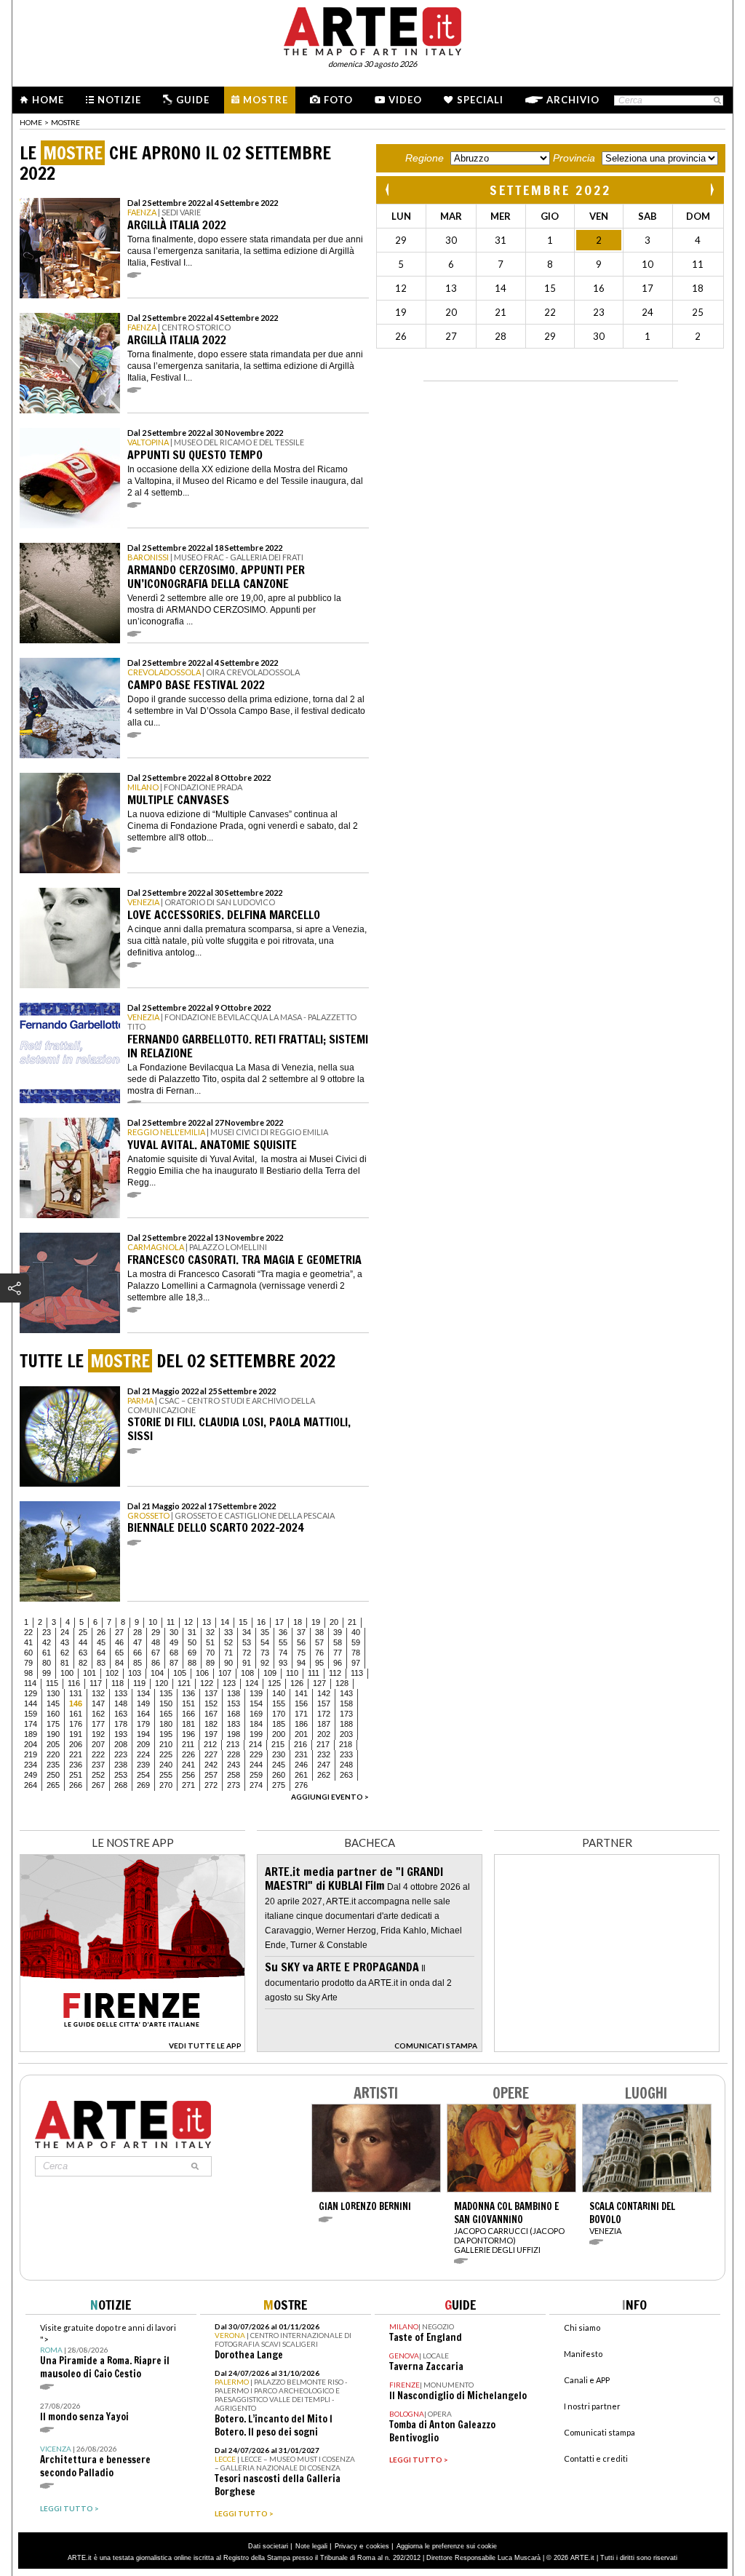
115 (52, 1683)
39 (338, 1632)
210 (166, 1744)
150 (166, 1704)
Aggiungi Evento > (330, 1797)
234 (31, 1765)
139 (256, 1693)
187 (324, 1724)
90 (228, 1663)
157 (324, 1704)
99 (47, 1673)
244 (256, 1765)
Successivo (712, 190)
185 (279, 1724)
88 (192, 1663)
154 (256, 1704)
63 (83, 1653)
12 (188, 1622)
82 (83, 1663)
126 (297, 1683)
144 (31, 1704)
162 (98, 1714)
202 (324, 1734)
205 (53, 1744)
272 (211, 1785)
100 (67, 1673)
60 (28, 1653)
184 (256, 1724)
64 (101, 1653)
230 (279, 1754)
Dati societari (268, 2546)
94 (301, 1663)
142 (324, 1693)
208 (121, 1744)
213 (233, 1744)
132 (98, 1693)
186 (301, 1724)
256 (188, 1775)
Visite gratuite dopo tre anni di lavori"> (108, 2352)
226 (188, 1754)
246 (301, 1765)
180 (166, 1724)
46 (119, 1642)
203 (346, 1734)
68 (174, 1653)
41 (28, 1642)
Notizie (119, 100)
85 (138, 1663)
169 (256, 1714)
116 (74, 1683)
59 (356, 1642)
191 (76, 1734)
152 (211, 1704)
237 (98, 1765)
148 (121, 1704)
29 (156, 1632)
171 (301, 1714)
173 (346, 1714)
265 (53, 1785)
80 (47, 1663)
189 (31, 1734)
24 (65, 1632)
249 (31, 1775)
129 (31, 1693)
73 (265, 1653)
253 (121, 1775)
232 (324, 1754)
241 (188, 1765)
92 (265, 1663)
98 (28, 1673)
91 (247, 1663)
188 (346, 1724)
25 (83, 1632)
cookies (378, 2546)
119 (139, 1683)
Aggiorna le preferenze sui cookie (447, 2546)
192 (98, 1734)
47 (138, 1642)
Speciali (480, 100)
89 (210, 1663)
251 (76, 1775)
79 (28, 1663)
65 (119, 1653)
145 (53, 1704)
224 (143, 1754)
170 (279, 1714)
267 (98, 1785)
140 (279, 1693)
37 (301, 1632)
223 (121, 1754)
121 (184, 1683)
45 (101, 1642)
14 (225, 1622)
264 (31, 1785)
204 (31, 1744)
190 (53, 1734)
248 (346, 1765)
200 (279, 1734)
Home (48, 100)
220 (53, 1754)
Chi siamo (582, 2327)
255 (166, 1775)
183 (234, 1724)
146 (76, 1704)
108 (247, 1673)
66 (138, 1653)
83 (101, 1663)
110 (292, 1673)
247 (324, 1765)
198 (234, 1734)
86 (156, 1663)
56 (301, 1642)
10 (153, 1622)
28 (138, 1632)
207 (98, 1744)
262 (324, 1775)
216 (300, 1744)
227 (211, 1754)
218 (346, 1744)
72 (247, 1653)
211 (188, 1744)
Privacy (346, 2546)
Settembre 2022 (550, 190)
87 (174, 1663)
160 (53, 1714)
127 (319, 1683)
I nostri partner (592, 2406)
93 (283, 1663)
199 (256, 1734)
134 (143, 1693)
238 (121, 1765)
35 (265, 1632)
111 (314, 1673)
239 (143, 1765)
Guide (193, 100)
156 (301, 1704)
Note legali (311, 2546)
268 (121, 1785)
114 (30, 1683)
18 (298, 1622)
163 (121, 1714)
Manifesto (583, 2354)
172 (324, 1714)
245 (279, 1765)
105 (180, 1673)
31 (192, 1632)
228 (234, 1754)
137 (211, 1693)
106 (202, 1673)
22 (28, 1632)
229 (256, 1754)
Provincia (574, 158)
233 (346, 1754)
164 (143, 1714)
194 (143, 1734)
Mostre (266, 100)
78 (356, 1653)
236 (76, 1765)
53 (247, 1642)
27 (119, 1632)
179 (143, 1724)
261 (301, 1775)
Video (405, 100)
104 (157, 1673)
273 (234, 1785)
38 (319, 1632)
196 (188, 1734)
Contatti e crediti (596, 2458)
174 (31, 1724)
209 (143, 1744)
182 (211, 1724)
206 (76, 1744)
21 (352, 1622)
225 (166, 1754)
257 (211, 1775)
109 (270, 1673)
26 (101, 1632)
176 (76, 1724)
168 (234, 1714)
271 (188, 1785)
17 (279, 1622)
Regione (425, 158)
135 (166, 1693)
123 (229, 1683)
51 (210, 1642)
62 (65, 1653)
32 (210, 1632)
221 (76, 1754)
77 (338, 1653)
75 (301, 1653)
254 (143, 1775)
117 (96, 1683)
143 (346, 1693)
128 (342, 1683)
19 (316, 1622)
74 (283, 1653)
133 (121, 1693)
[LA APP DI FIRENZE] (132, 2048)
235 (53, 1765)
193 (121, 1734)
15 (243, 1622)
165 (166, 1714)
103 (135, 1673)
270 (166, 1785)
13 (207, 1622)
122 (207, 1683)
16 (261, 1622)
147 (98, 1704)
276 (301, 1785)
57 (319, 1642)
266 (76, 1785)
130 (53, 1693)
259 (256, 1775)
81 (65, 1663)
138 (234, 1693)
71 (228, 1653)
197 (211, 1734)
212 (210, 1744)
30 (174, 1632)
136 (188, 1693)
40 (356, 1632)
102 (112, 1673)
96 (338, 1663)
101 (89, 1673)
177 (98, 1724)
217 (323, 1744)
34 (247, 1632)
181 (188, 1724)
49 (174, 1642)
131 (76, 1693)
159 (31, 1714)
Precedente (389, 190)
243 (234, 1765)
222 (98, 1754)
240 (166, 1765)
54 (265, 1642)
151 (188, 1704)
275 (279, 1785)
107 (225, 1673)
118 (117, 1683)
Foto (338, 100)
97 (356, 1663)
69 (192, 1653)
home (31, 122)
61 (47, 1653)
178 (121, 1724)
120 (162, 1683)
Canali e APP (587, 2380)
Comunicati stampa (599, 2432)
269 (143, 1785)
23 (47, 1632)
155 (279, 1704)
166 (188, 1714)
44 (83, 1642)
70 (210, 1653)
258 (234, 1775)
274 (256, 1785)
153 (234, 1704)
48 (156, 1642)
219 (31, 1754)
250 (53, 1775)
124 (252, 1683)
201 (301, 1734)
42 (47, 1642)
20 (334, 1622)
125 (274, 1683)
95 (319, 1663)
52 (228, 1642)
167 (211, 1714)
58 (338, 1642)
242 (211, 1765)
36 (283, 1632)
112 (335, 1673)
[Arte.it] (372, 29)
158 (346, 1704)
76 (319, 1653)
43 (65, 1642)
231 (301, 1754)
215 (278, 1744)
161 (76, 1714)
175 (53, 1724)
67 (156, 1653)
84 (119, 1663)
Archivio (573, 100)
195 (166, 1734)
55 (283, 1642)
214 (255, 1744)
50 (192, 1642)
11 (171, 1622)
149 (143, 1704)
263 (346, 1775)
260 (279, 1775)
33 (228, 1632)
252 (98, 1775)
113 (357, 1673)
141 (301, 1693)
